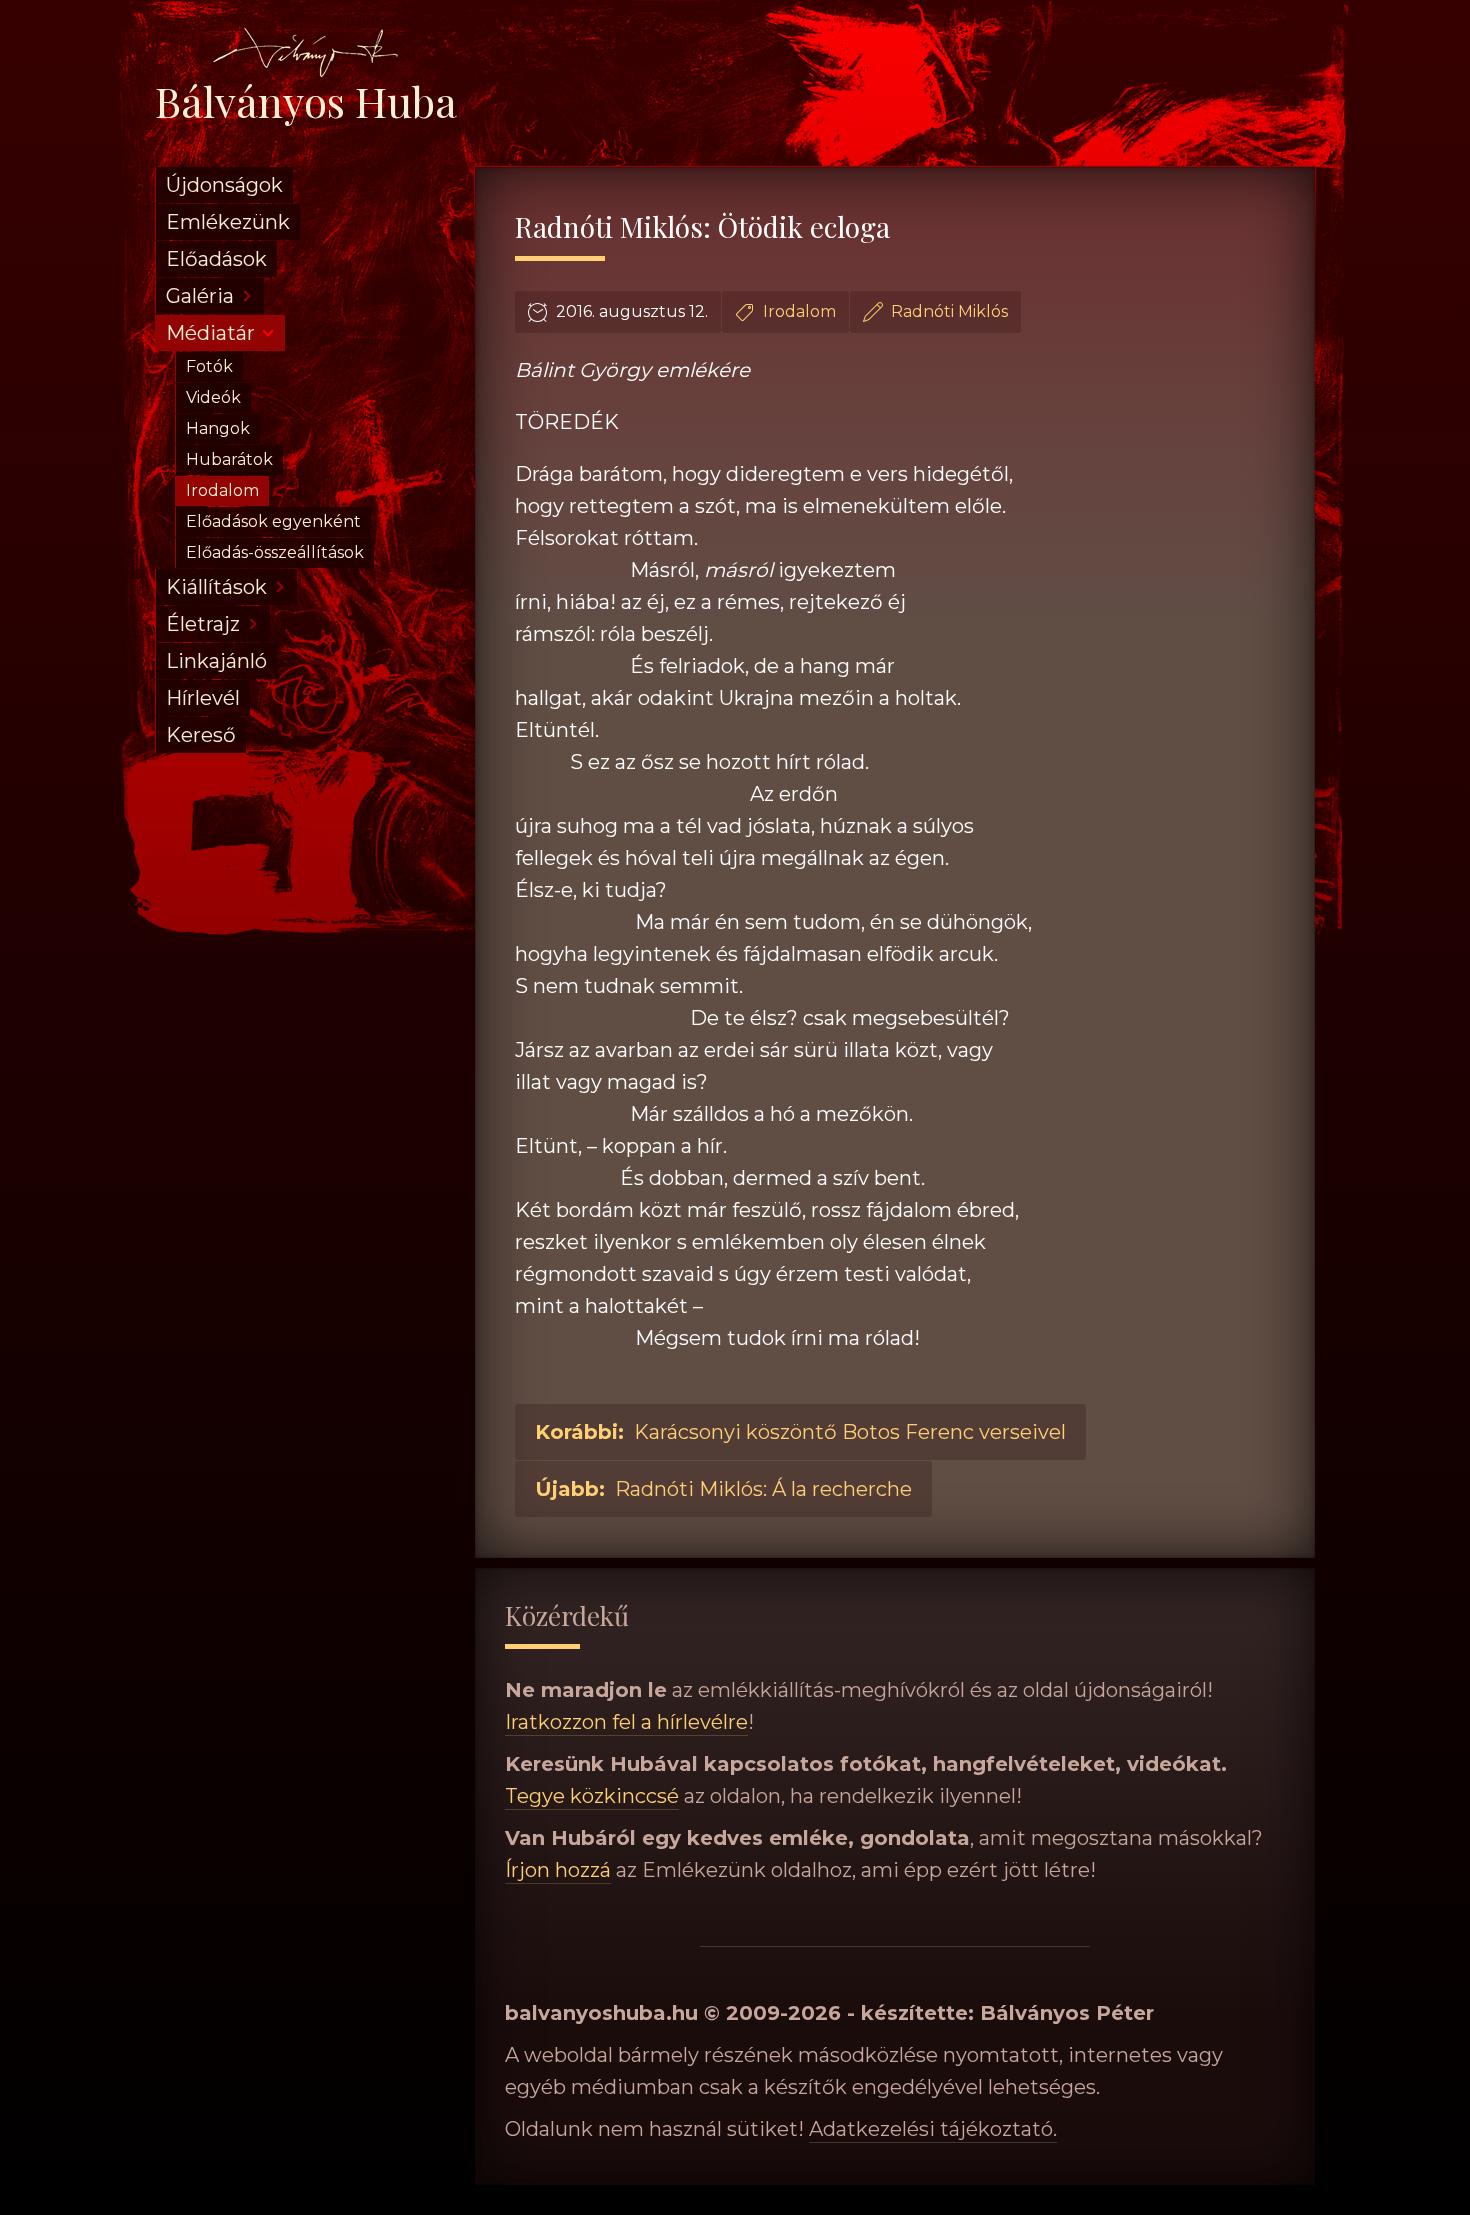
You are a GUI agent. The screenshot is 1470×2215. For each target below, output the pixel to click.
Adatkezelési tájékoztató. (933, 2129)
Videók (213, 397)
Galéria (200, 296)
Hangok (218, 428)
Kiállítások (216, 587)
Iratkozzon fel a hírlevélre (626, 1722)
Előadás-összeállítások (275, 552)
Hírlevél (203, 698)
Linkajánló (216, 661)
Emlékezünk (228, 222)
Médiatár (210, 333)
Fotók (209, 366)
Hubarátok (229, 459)
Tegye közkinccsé (592, 1796)
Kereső (201, 735)
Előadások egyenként (273, 521)
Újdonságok (224, 185)
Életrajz (203, 624)
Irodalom (222, 490)
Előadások (216, 259)
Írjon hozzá (558, 1870)
